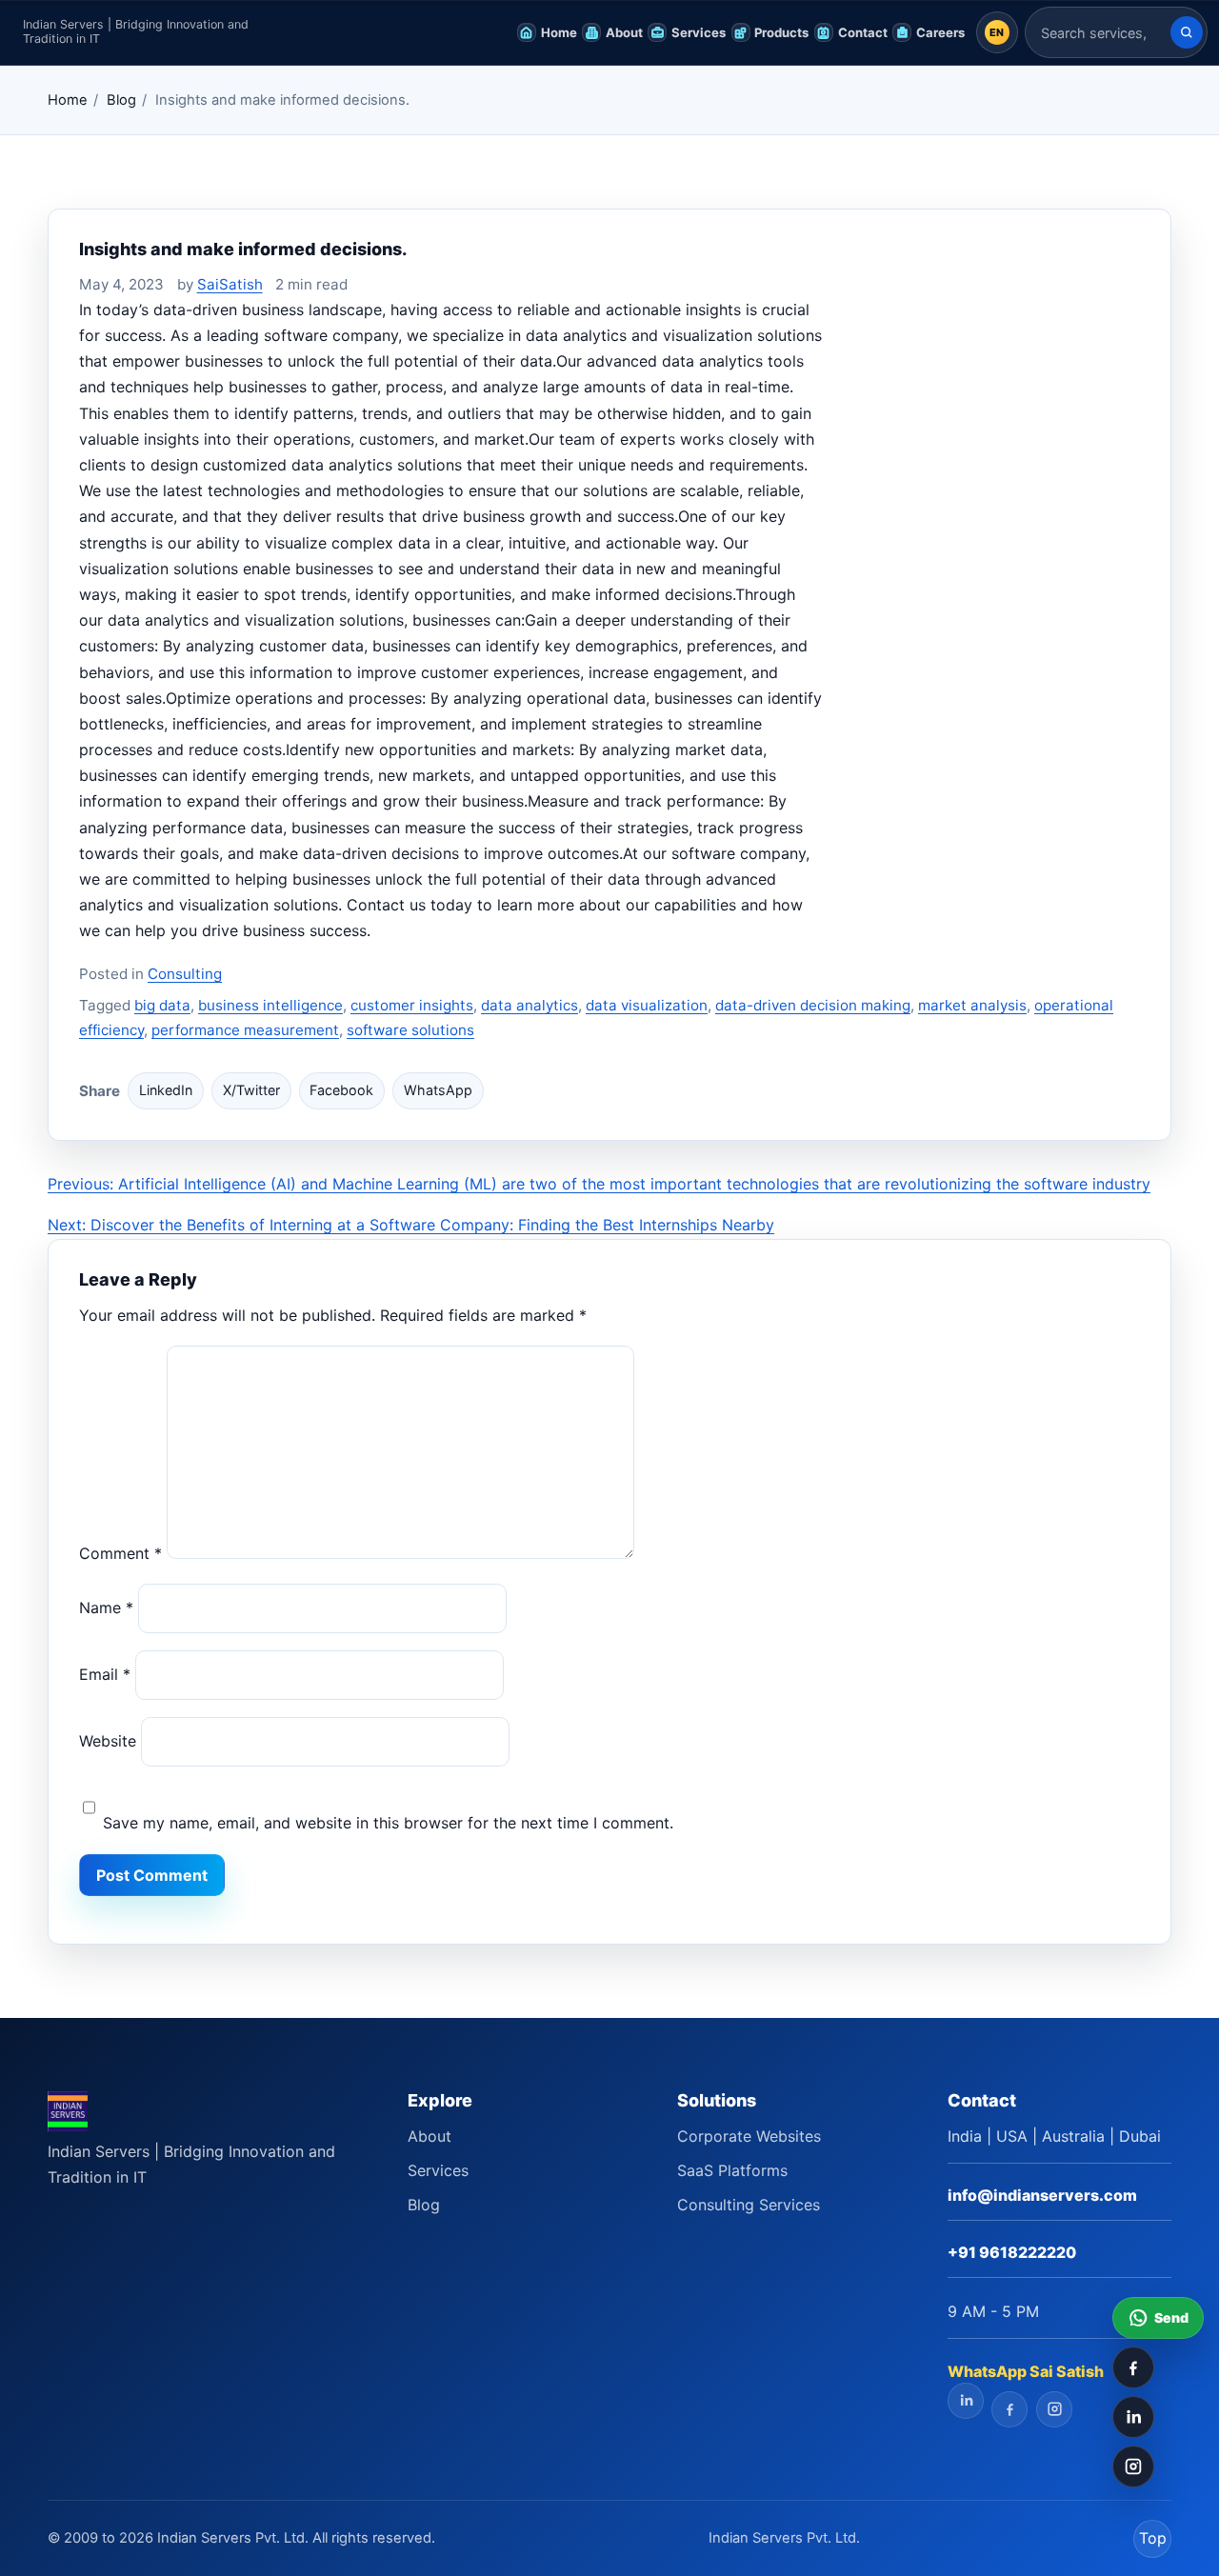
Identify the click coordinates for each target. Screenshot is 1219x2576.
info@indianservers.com (1042, 2195)
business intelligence (270, 1005)
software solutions (410, 1030)
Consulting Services (749, 2205)
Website (108, 1741)
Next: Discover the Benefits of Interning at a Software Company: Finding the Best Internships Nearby (411, 1225)
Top (1153, 2538)
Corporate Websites (749, 2136)
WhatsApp (438, 1090)
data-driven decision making (813, 1005)
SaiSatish (230, 284)
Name (106, 1608)
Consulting (185, 974)
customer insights (412, 1005)
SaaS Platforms (732, 2170)
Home (68, 100)
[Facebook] (1133, 2367)
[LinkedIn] (1133, 2417)
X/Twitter (251, 1090)
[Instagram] (1133, 2466)
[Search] (1187, 32)
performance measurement (245, 1030)
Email (105, 1674)
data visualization (647, 1005)
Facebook (341, 1090)
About (430, 2136)
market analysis (972, 1005)
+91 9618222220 (1012, 2252)
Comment (120, 1553)
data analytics (530, 1005)
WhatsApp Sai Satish (1026, 2371)
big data (162, 1005)
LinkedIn (166, 1090)
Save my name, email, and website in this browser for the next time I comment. (388, 1823)
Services (438, 2170)
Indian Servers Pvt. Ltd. (784, 2538)
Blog (121, 100)
